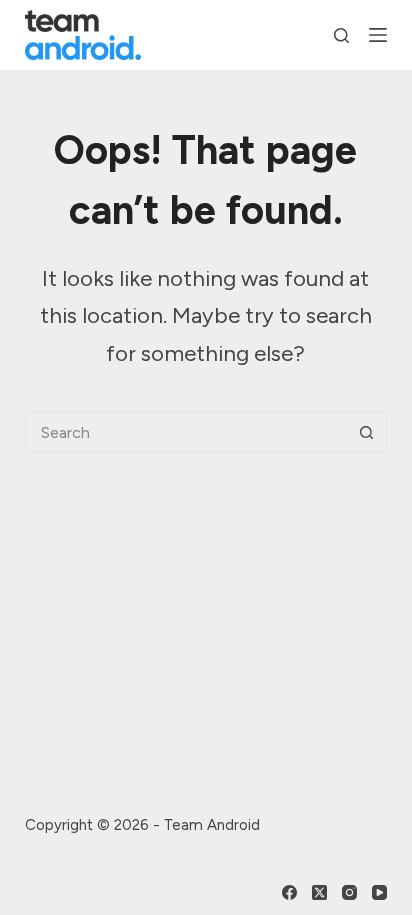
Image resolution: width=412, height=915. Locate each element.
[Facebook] (289, 892)
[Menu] (378, 35)
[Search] (341, 35)
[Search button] (367, 432)
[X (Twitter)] (319, 892)
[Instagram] (349, 892)
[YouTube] (379, 892)
